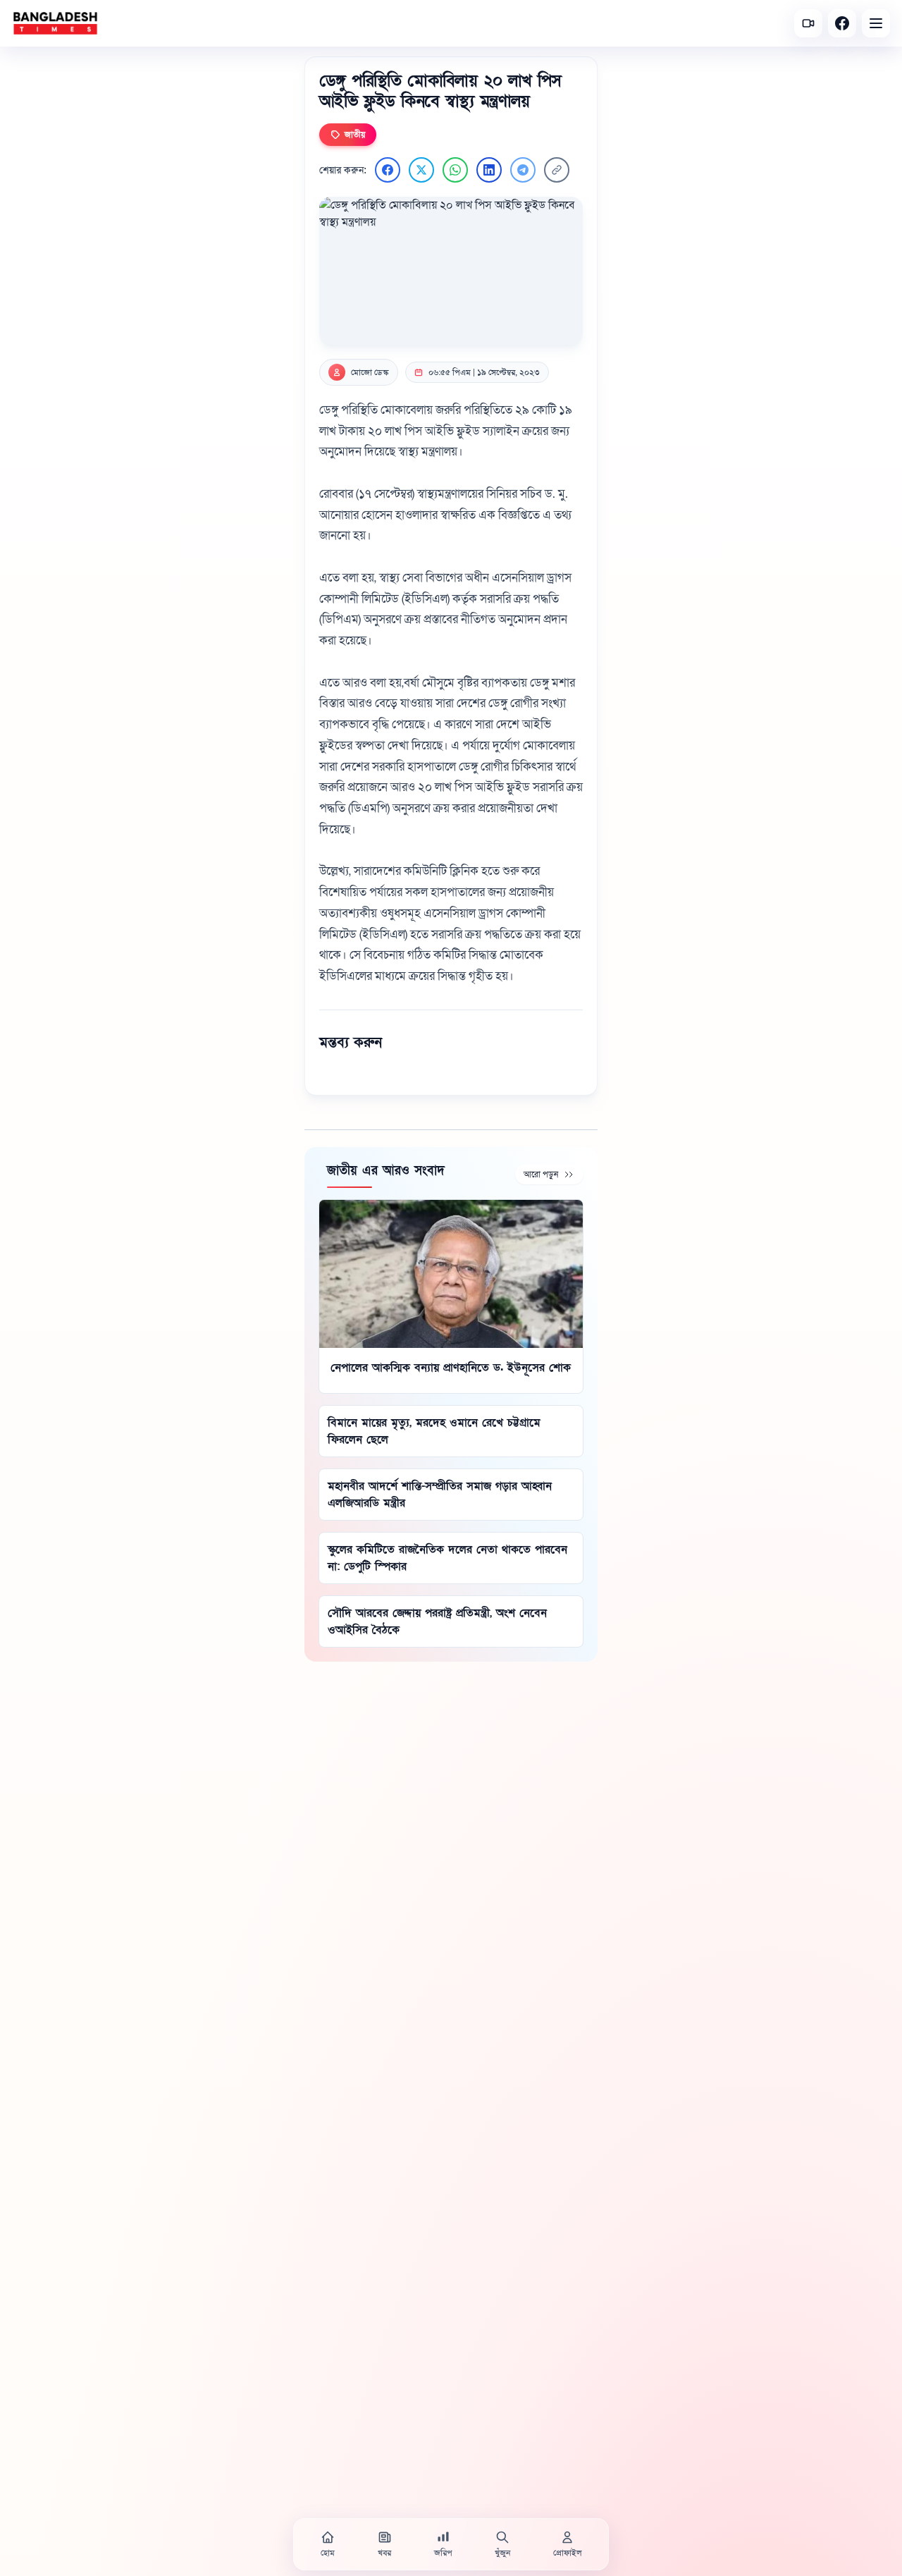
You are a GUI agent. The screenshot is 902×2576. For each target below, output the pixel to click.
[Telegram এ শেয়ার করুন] (523, 170)
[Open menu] (876, 23)
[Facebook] (842, 23)
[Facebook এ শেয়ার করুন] (388, 170)
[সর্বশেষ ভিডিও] (808, 23)
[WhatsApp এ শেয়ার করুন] (455, 170)
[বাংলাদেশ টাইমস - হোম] (55, 23)
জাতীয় (355, 135)
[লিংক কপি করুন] (557, 170)
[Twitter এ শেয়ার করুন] (421, 170)
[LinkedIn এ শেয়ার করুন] (489, 170)
